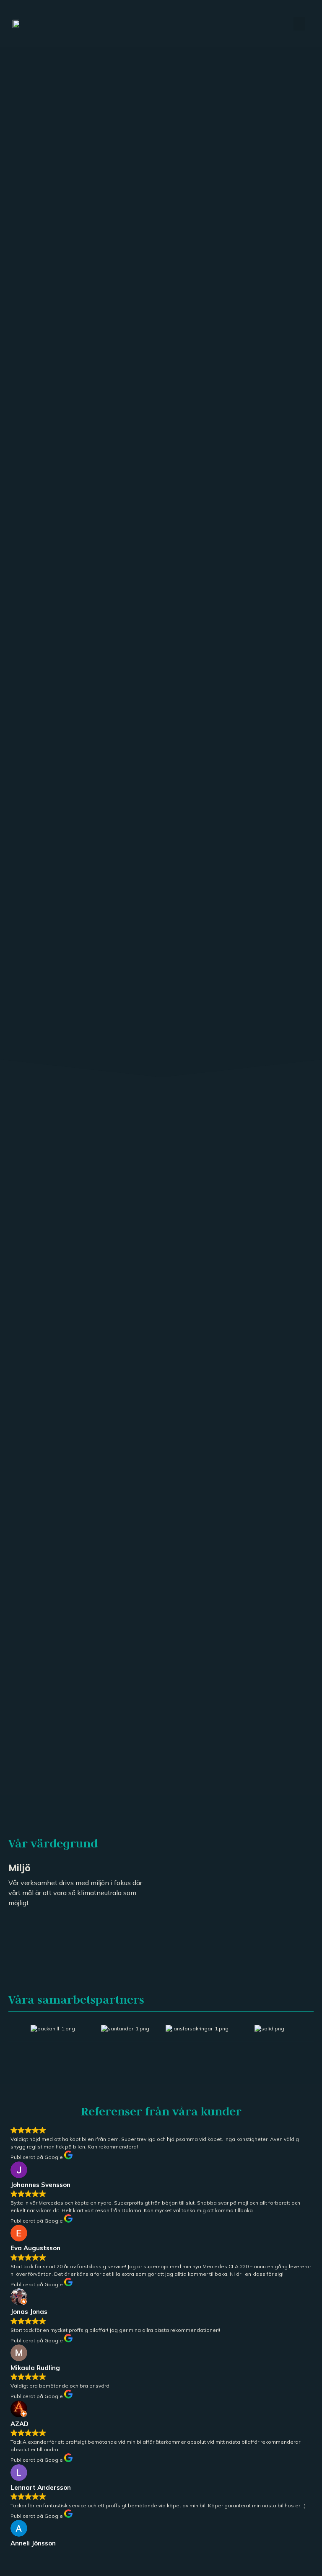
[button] (299, 24)
